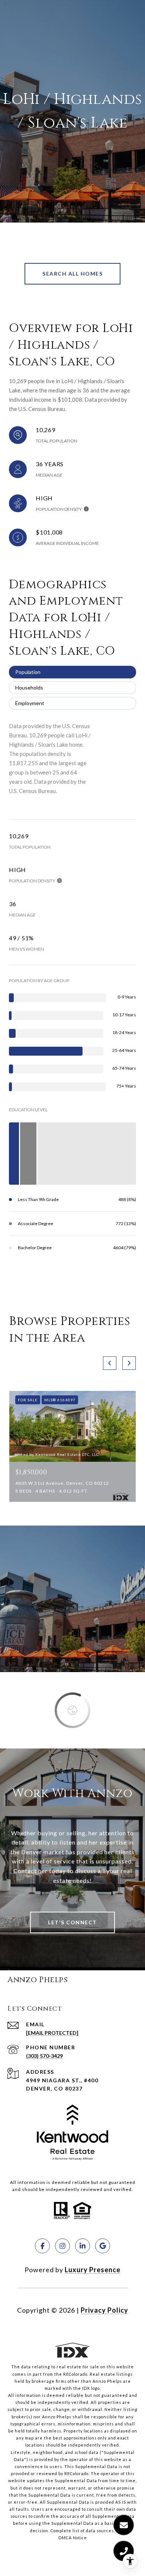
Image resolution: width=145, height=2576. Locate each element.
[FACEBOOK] (42, 2246)
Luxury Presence (93, 2270)
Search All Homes (72, 274)
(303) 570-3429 (44, 2056)
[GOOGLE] (103, 2246)
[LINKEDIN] (83, 2246)
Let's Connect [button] (72, 1922)
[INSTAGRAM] (62, 2246)
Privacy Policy (104, 2310)
